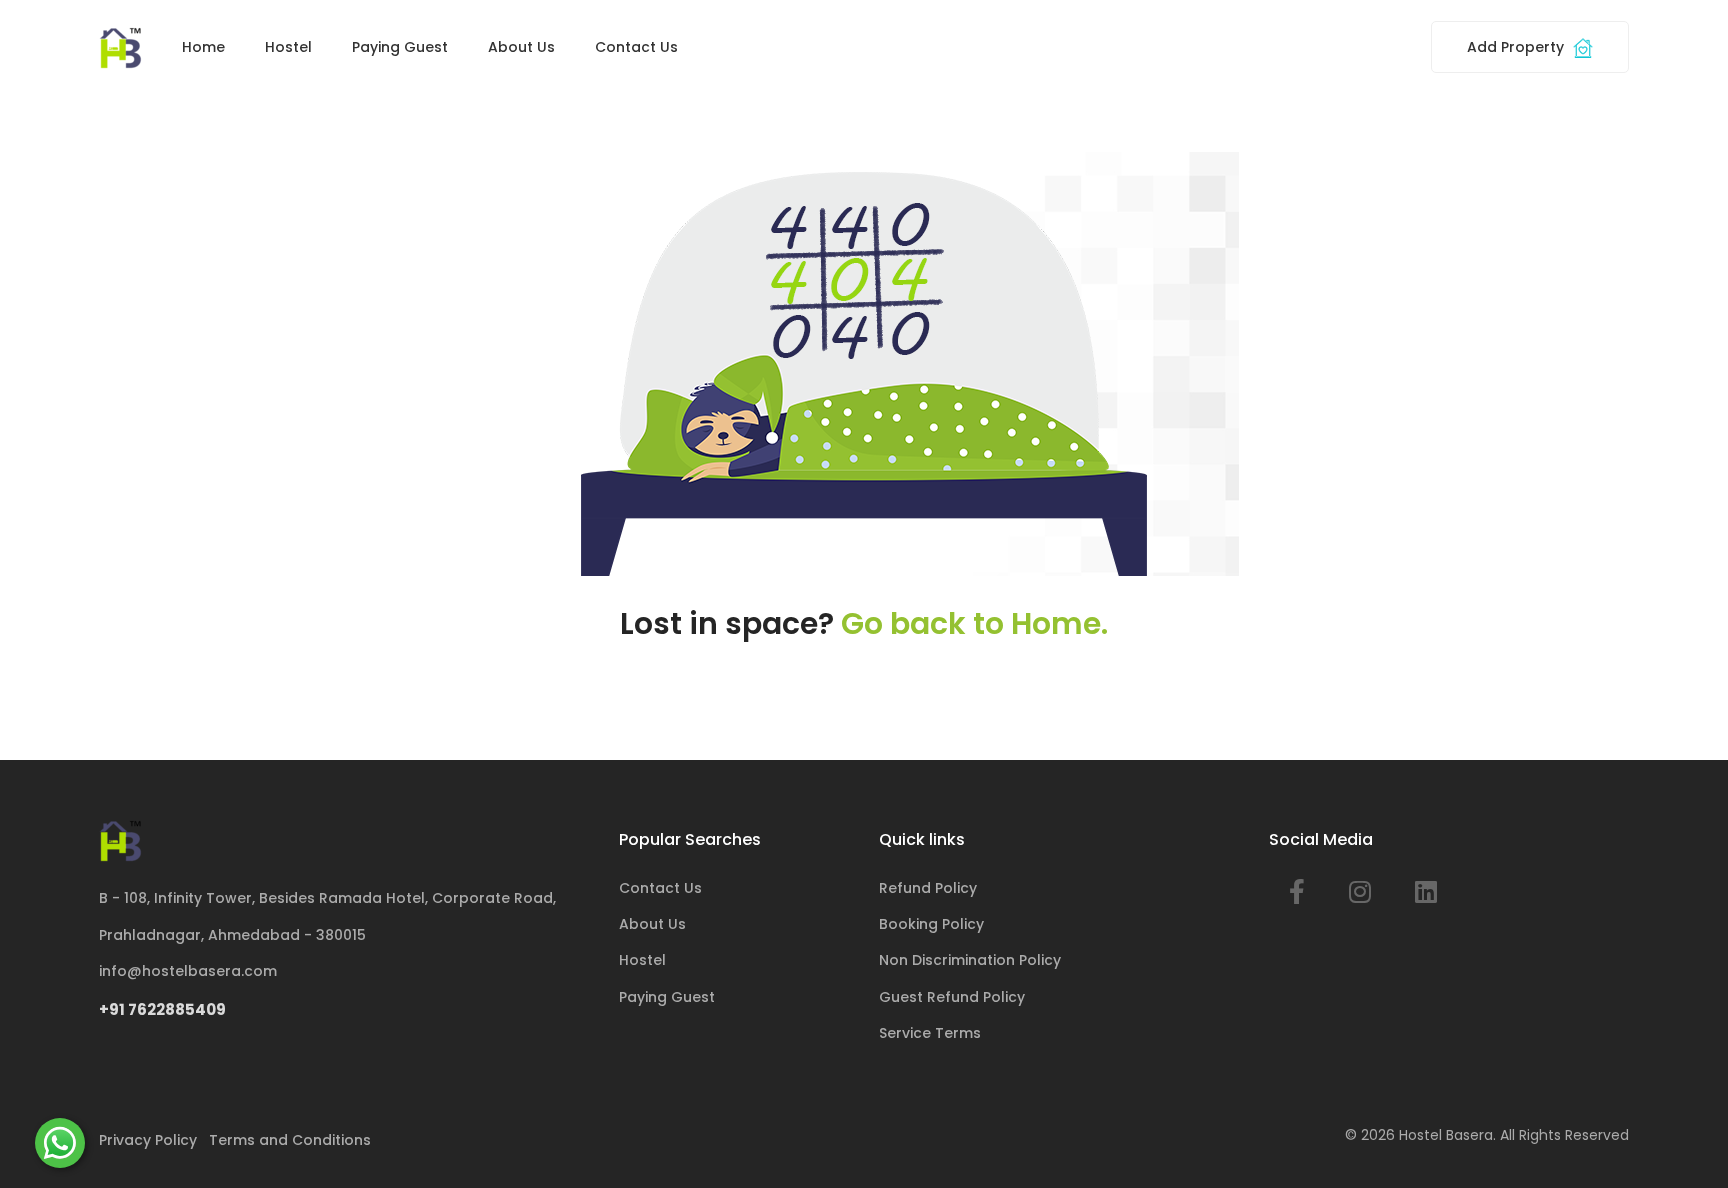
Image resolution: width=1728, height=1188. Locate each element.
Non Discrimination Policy (970, 960)
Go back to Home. (974, 623)
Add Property (1517, 47)
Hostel (288, 47)
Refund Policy (928, 888)
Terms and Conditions (290, 1140)
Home (203, 47)
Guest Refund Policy (952, 997)
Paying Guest (400, 47)
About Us (521, 47)
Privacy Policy (148, 1140)
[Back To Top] (1682, 1142)
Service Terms (930, 1033)
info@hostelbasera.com (188, 971)
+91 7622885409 (162, 1009)
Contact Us (636, 47)
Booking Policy (931, 924)
